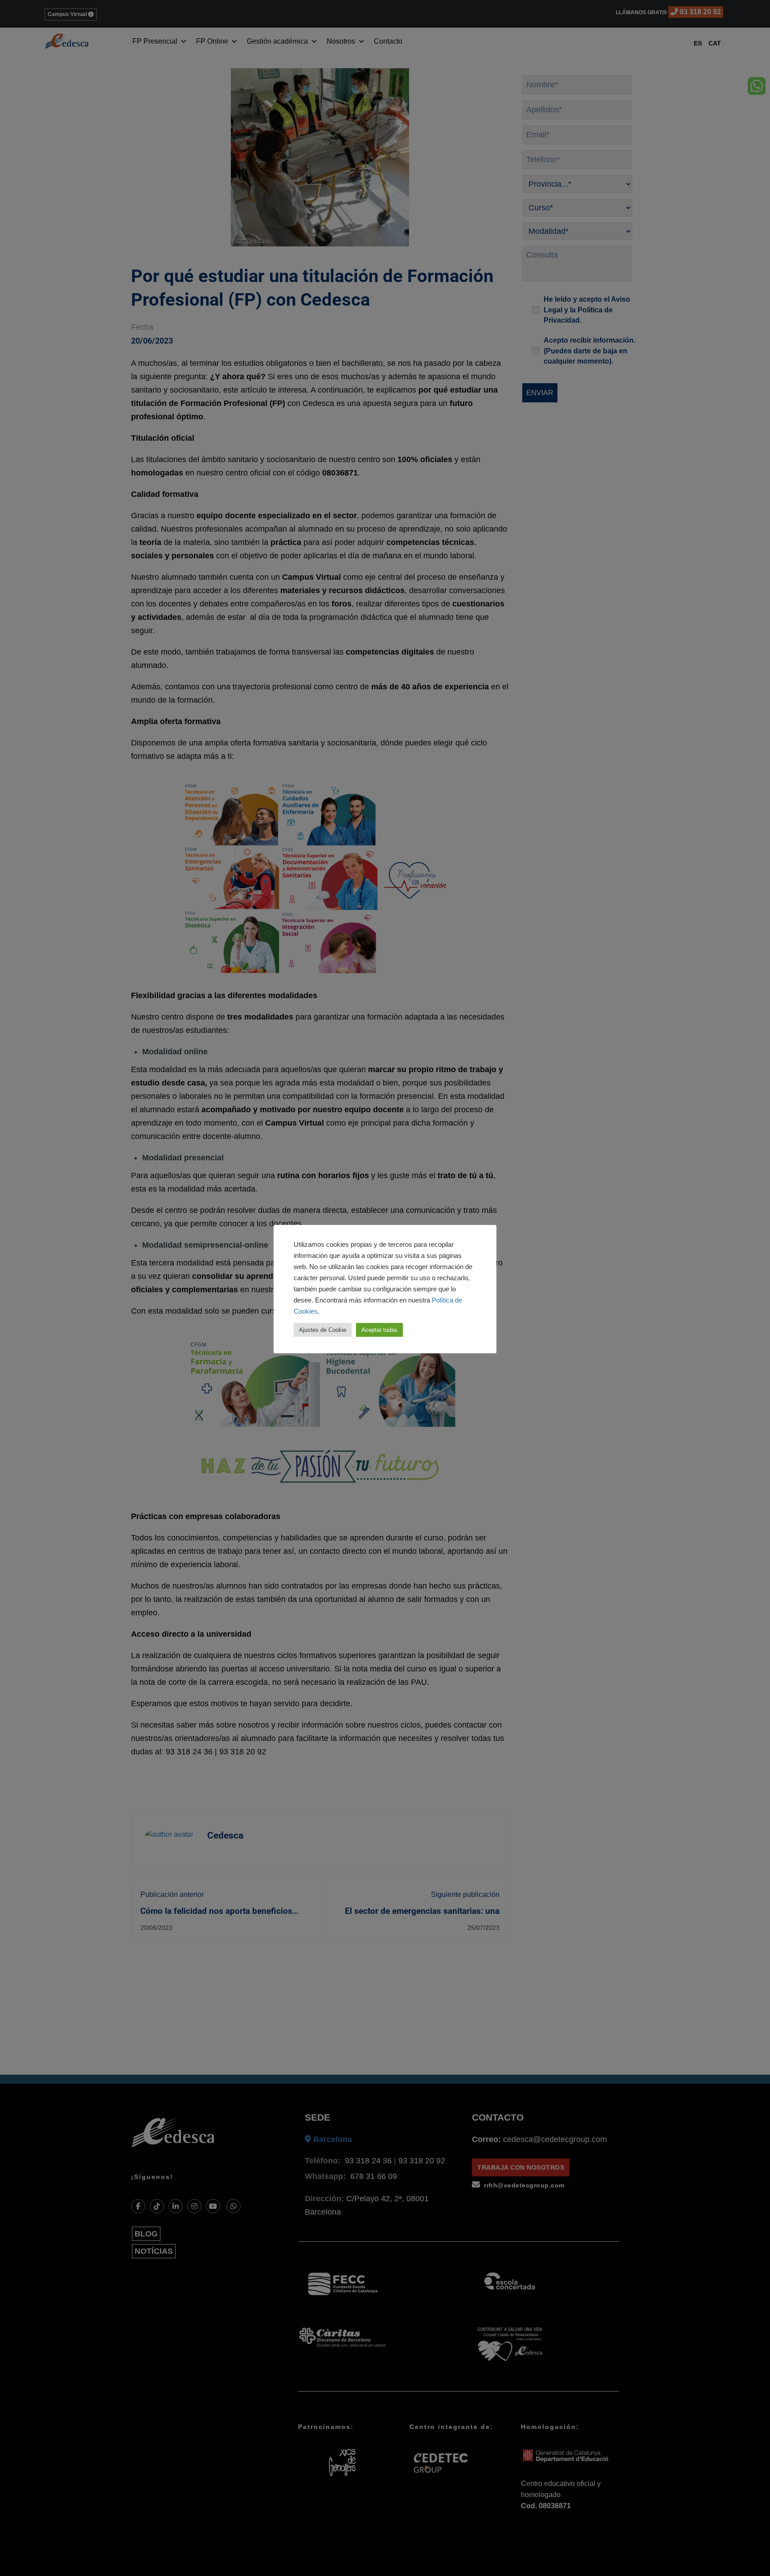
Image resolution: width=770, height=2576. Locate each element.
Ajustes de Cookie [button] (323, 1330)
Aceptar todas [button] (379, 1330)
